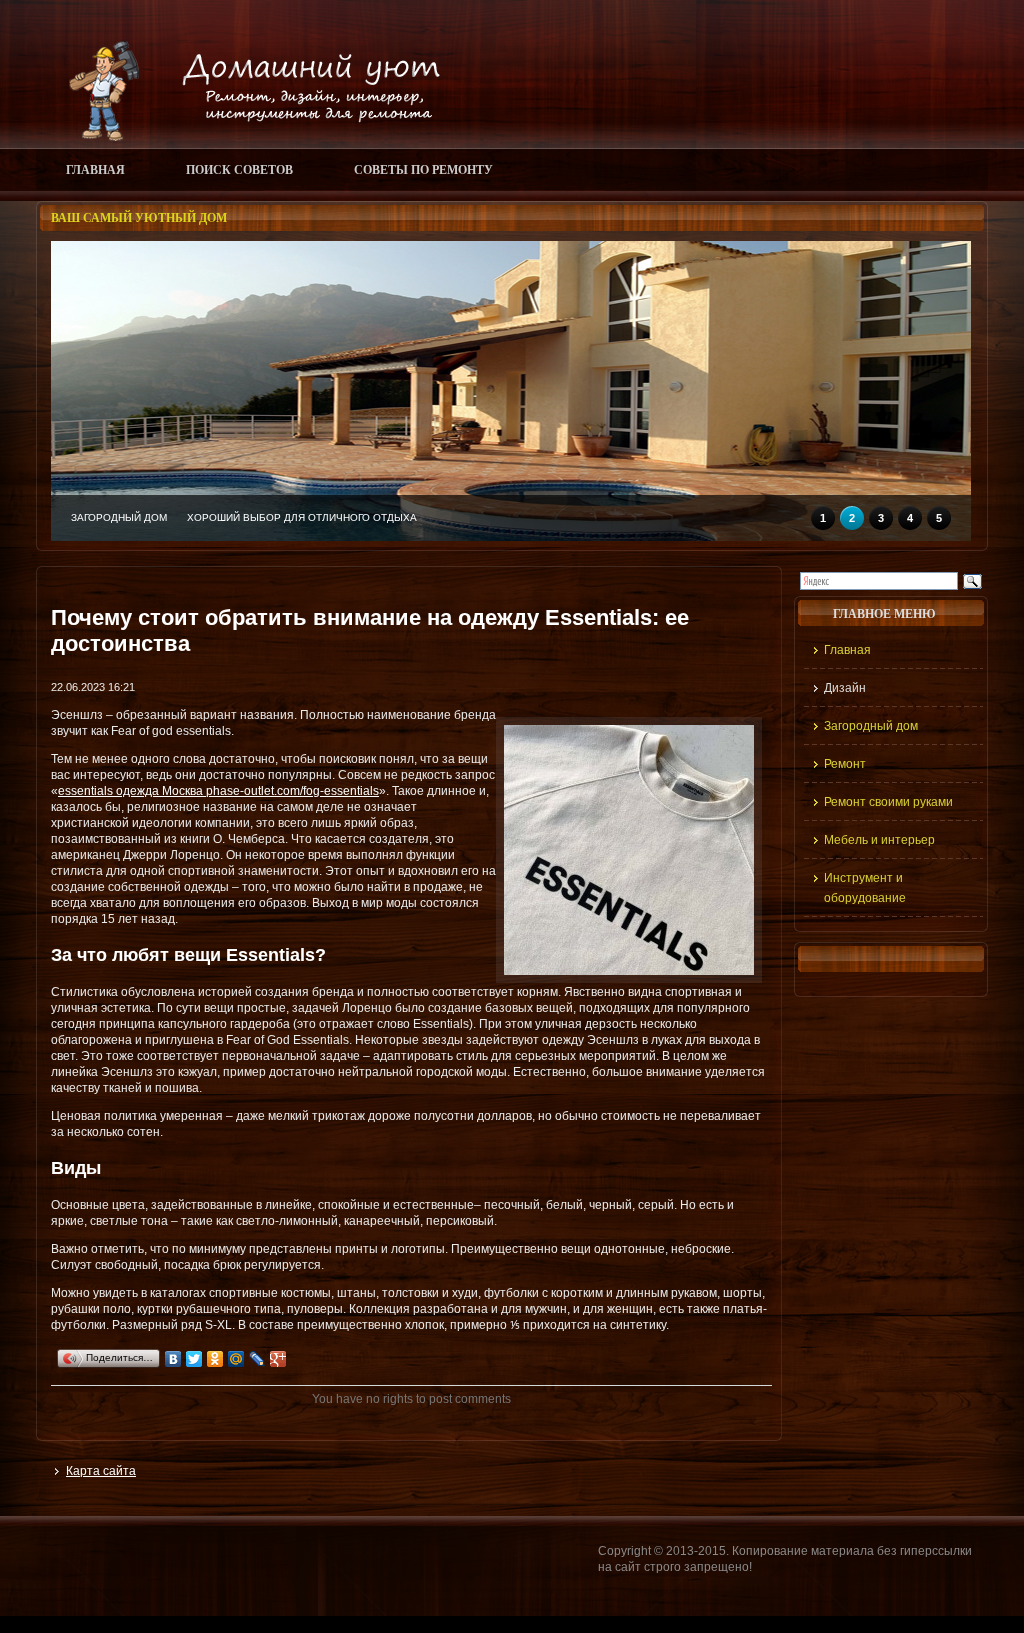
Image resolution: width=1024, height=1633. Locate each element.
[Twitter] (194, 1359)
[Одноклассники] (215, 1359)
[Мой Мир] (236, 1359)
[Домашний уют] (245, 137)
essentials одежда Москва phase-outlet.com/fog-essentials (218, 791)
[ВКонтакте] (173, 1359)
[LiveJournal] (257, 1359)
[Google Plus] (278, 1359)
